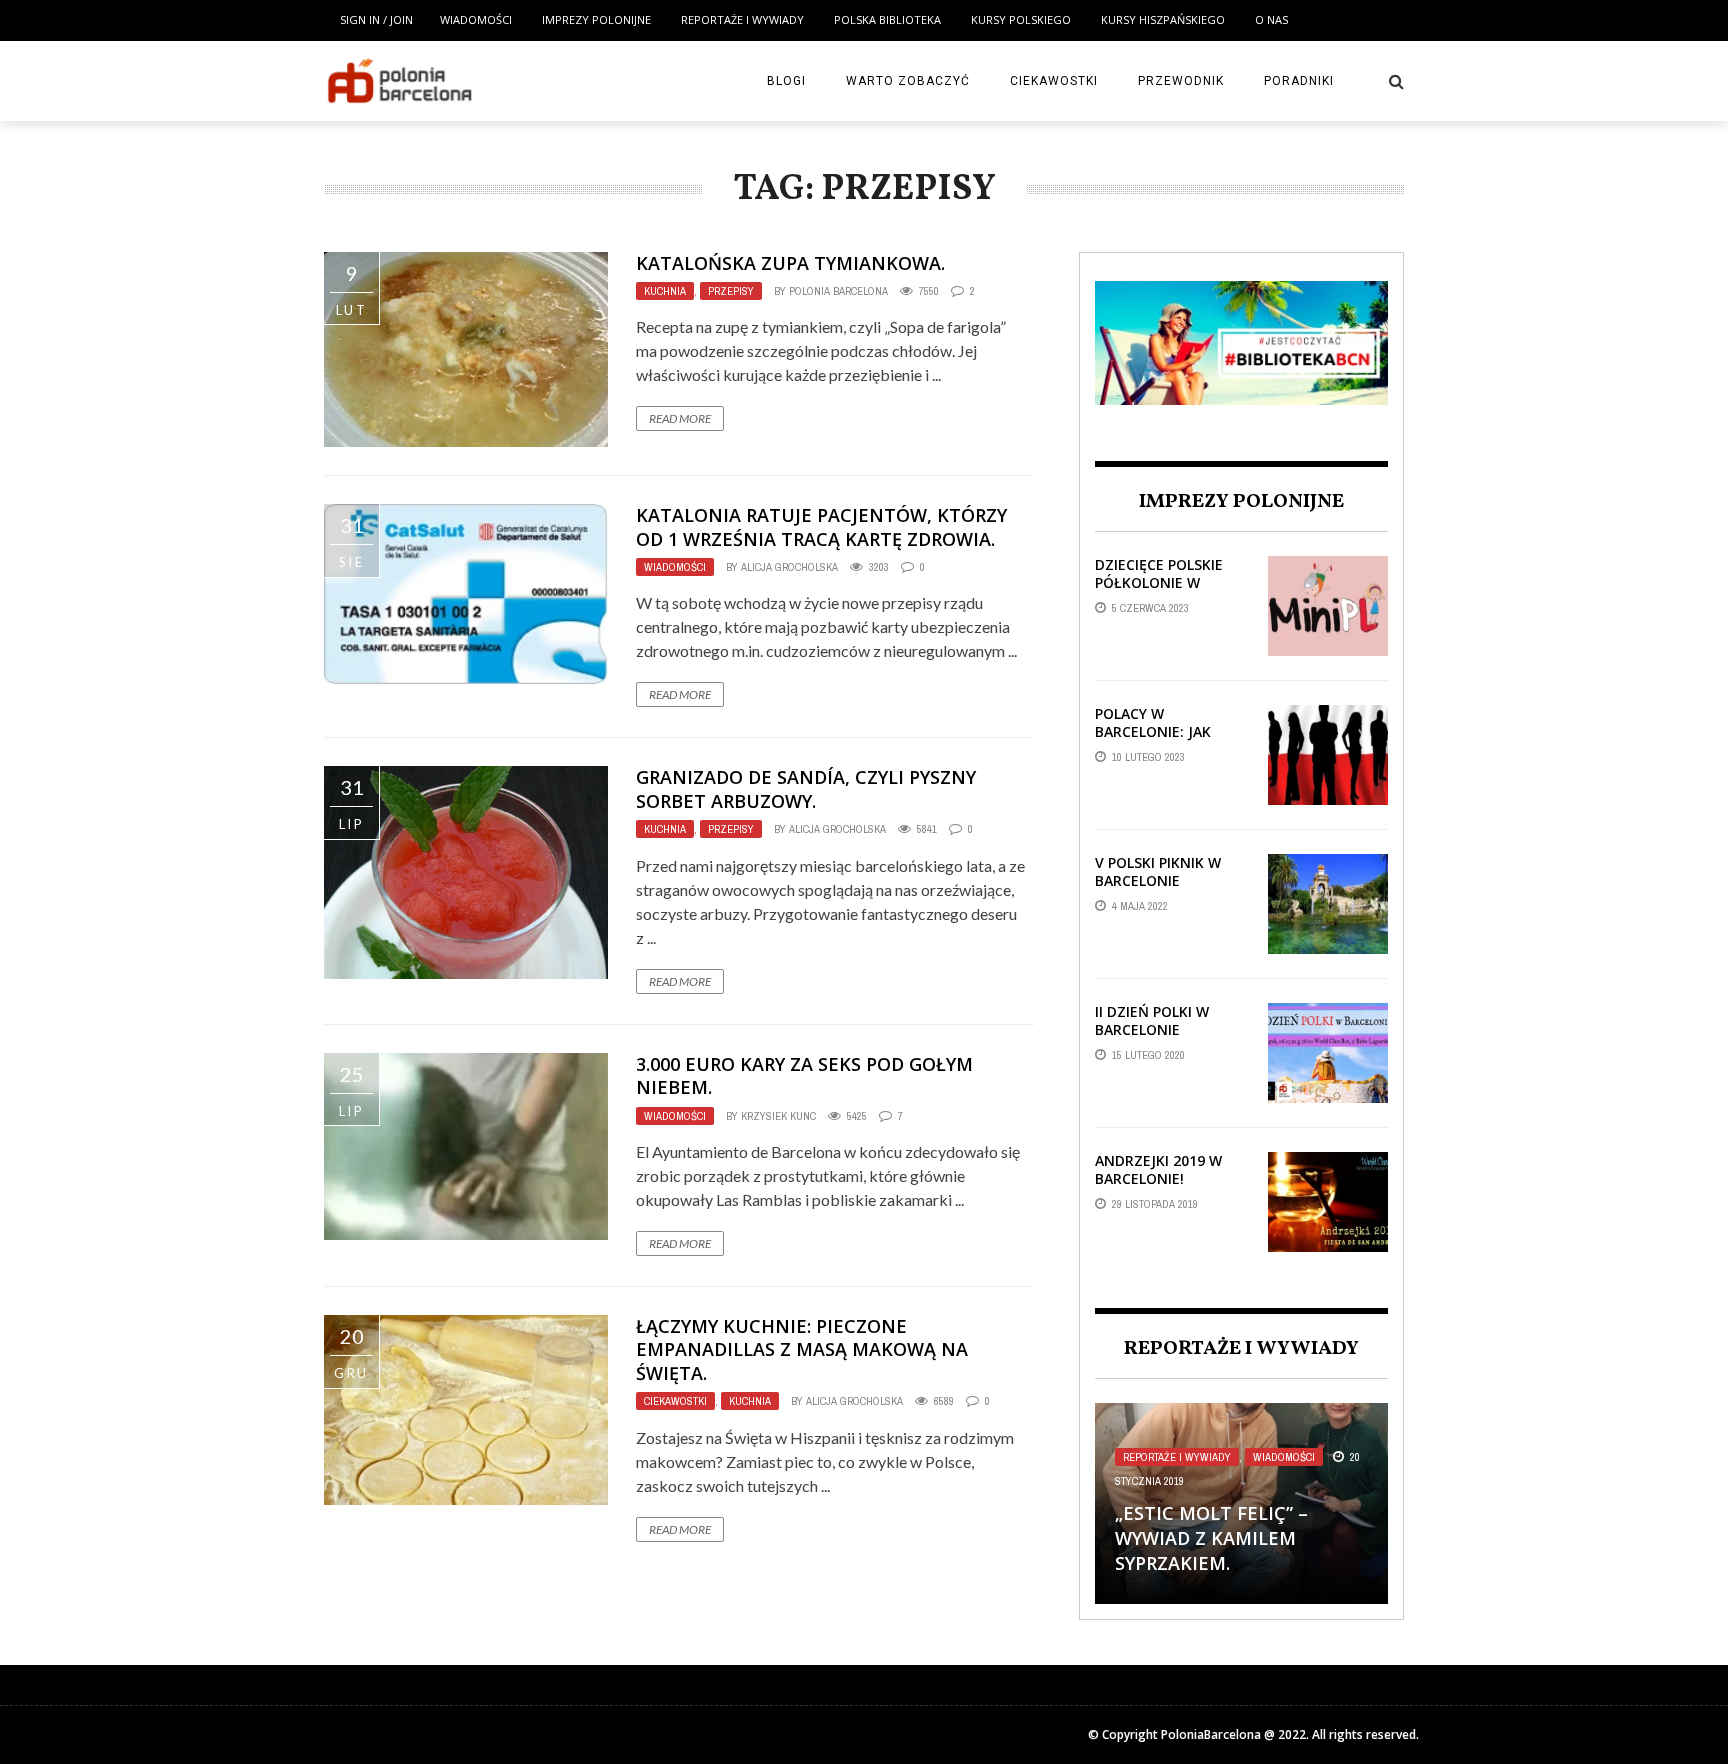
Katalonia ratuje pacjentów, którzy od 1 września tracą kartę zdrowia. (821, 526)
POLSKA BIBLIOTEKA (887, 19)
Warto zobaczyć (908, 81)
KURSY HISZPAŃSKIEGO (1163, 19)
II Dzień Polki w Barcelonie (1152, 1020)
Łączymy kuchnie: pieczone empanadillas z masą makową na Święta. (802, 1349)
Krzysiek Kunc (778, 1116)
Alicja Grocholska (789, 567)
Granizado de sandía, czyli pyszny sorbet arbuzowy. (806, 788)
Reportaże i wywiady (742, 19)
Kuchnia (665, 291)
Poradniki (1299, 81)
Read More (680, 418)
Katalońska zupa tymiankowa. (790, 263)
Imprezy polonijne (596, 19)
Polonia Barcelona (838, 291)
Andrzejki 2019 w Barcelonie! (1158, 1169)
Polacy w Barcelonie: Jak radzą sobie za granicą (1153, 741)
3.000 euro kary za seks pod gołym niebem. (804, 1075)
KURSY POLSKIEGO (1021, 19)
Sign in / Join (376, 19)
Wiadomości (476, 19)
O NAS (1271, 19)
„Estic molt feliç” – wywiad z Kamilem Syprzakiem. (1211, 1538)
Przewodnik (1181, 81)
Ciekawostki (1054, 81)
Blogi (786, 81)
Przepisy (731, 291)
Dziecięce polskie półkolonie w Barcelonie (1159, 582)
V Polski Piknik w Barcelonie (1158, 871)
